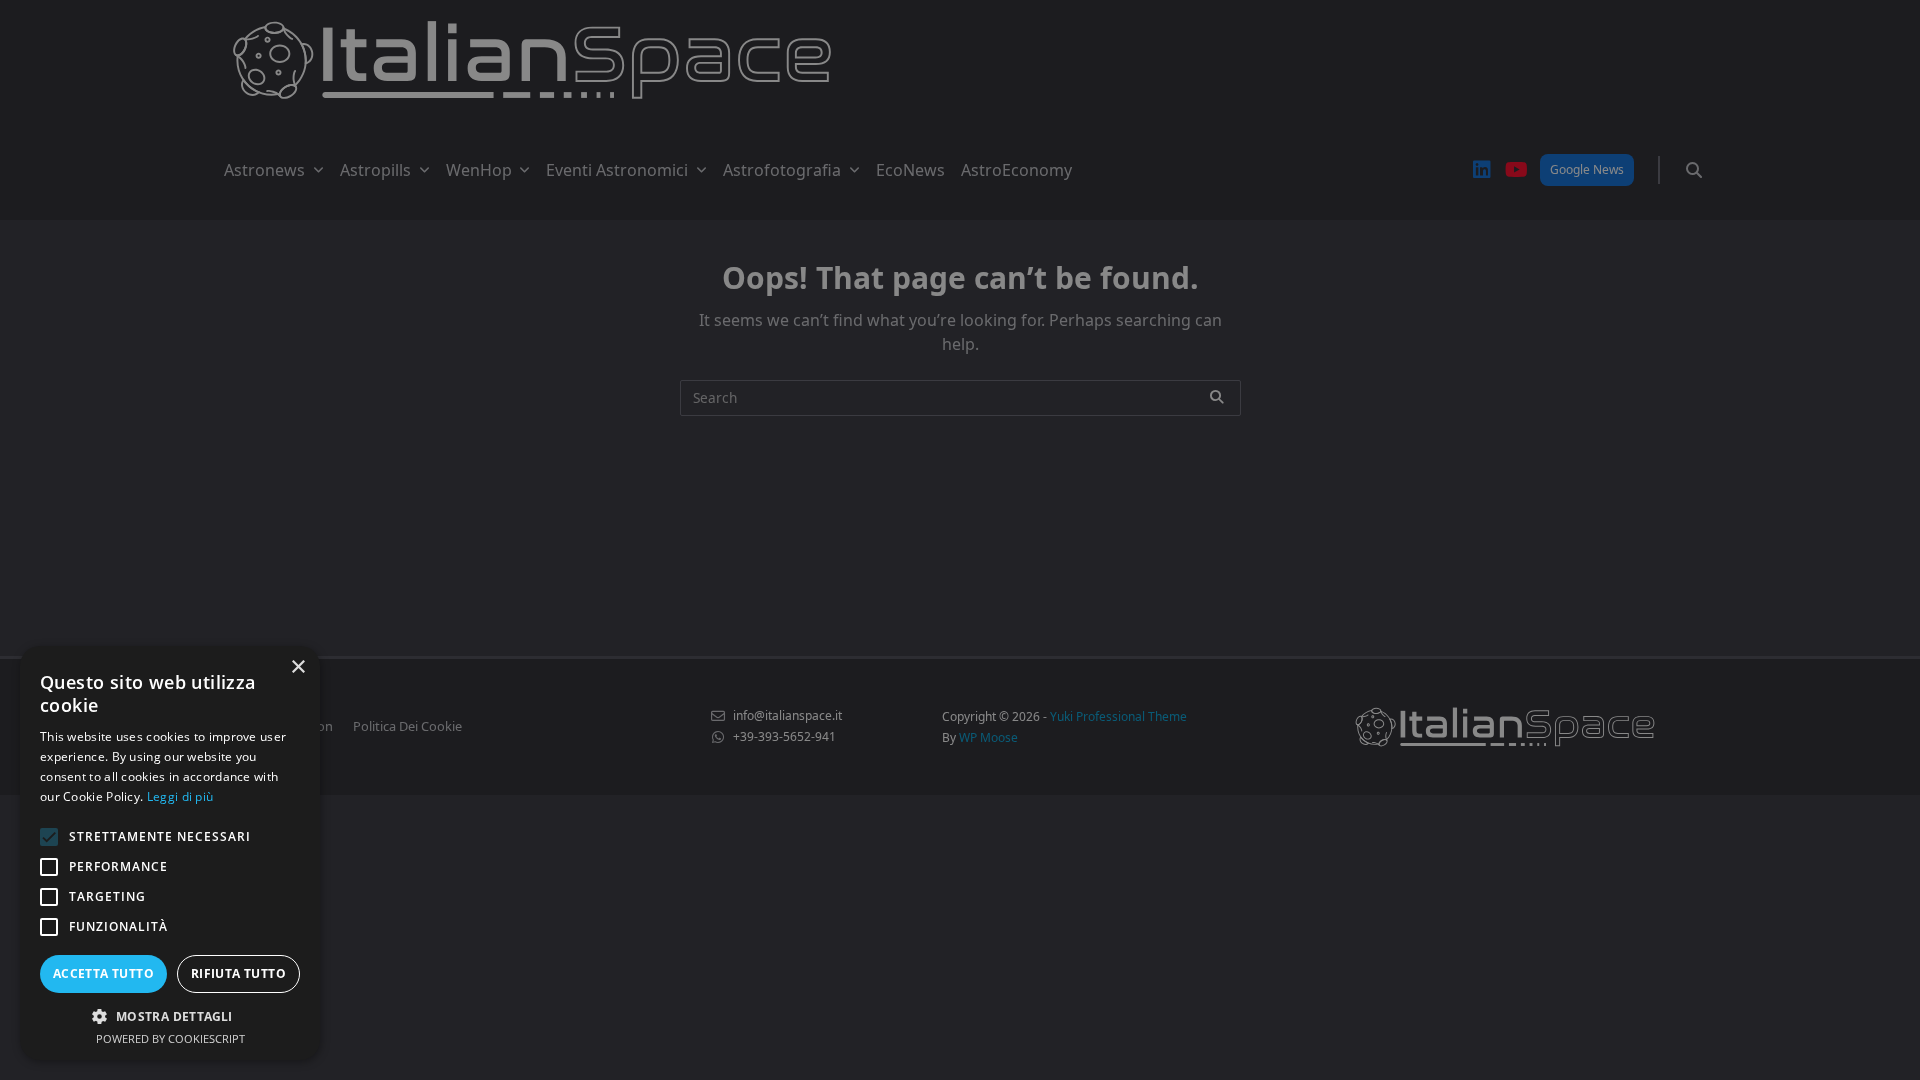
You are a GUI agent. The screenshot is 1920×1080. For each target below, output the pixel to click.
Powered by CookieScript (170, 1038)
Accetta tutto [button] (103, 973)
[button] (170, 1016)
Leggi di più (180, 796)
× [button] (297, 667)
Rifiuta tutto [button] (238, 973)
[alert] (960, 540)
